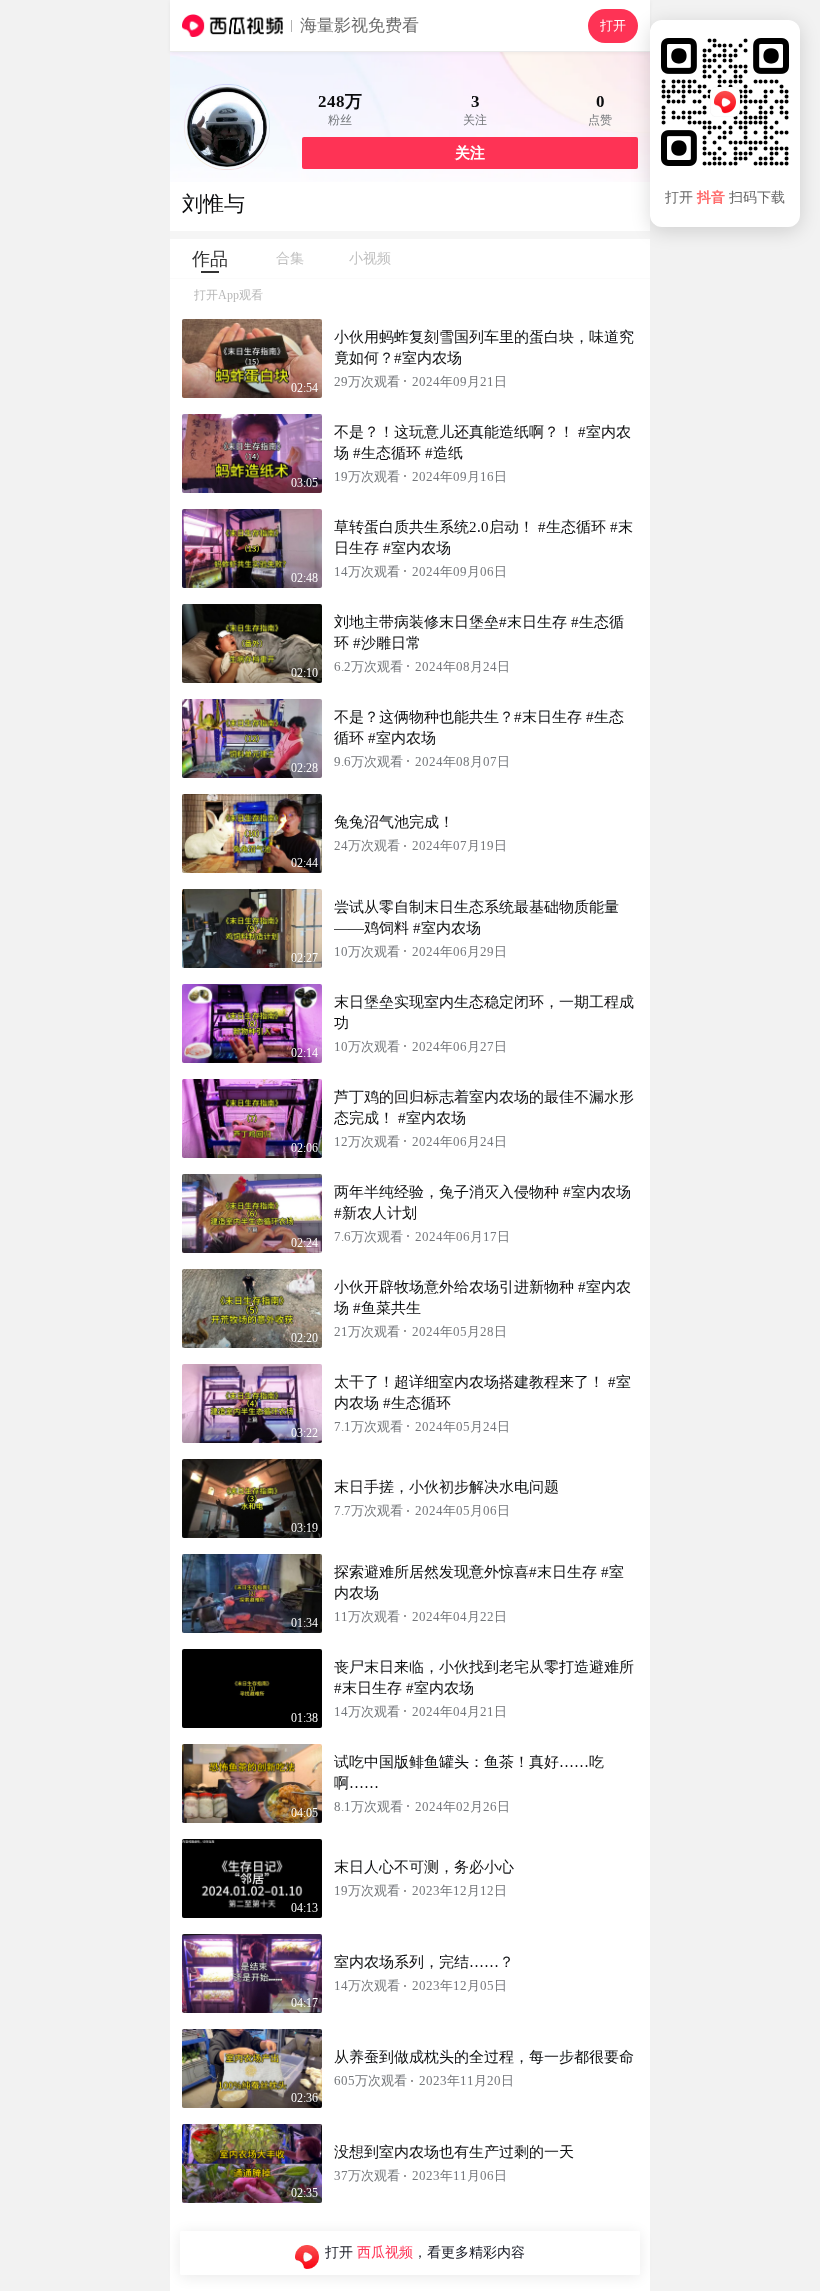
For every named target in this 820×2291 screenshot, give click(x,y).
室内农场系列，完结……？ (424, 1962)
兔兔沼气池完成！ (394, 822)
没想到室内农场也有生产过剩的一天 (454, 2152)
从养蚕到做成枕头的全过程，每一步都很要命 (484, 2057)
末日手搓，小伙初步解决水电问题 (446, 1487)
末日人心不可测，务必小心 (424, 1867)
